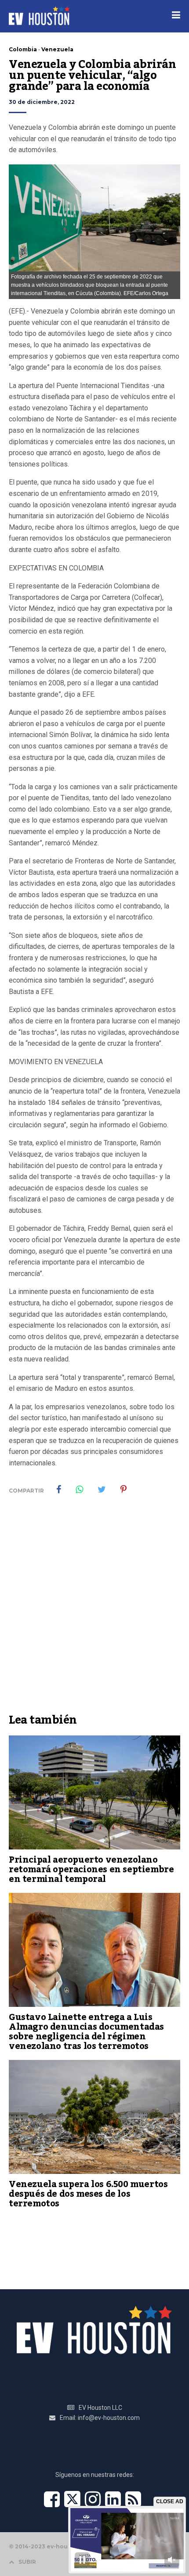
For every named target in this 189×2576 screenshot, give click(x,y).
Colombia (23, 49)
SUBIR (27, 2562)
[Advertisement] (94, 1610)
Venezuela (57, 49)
